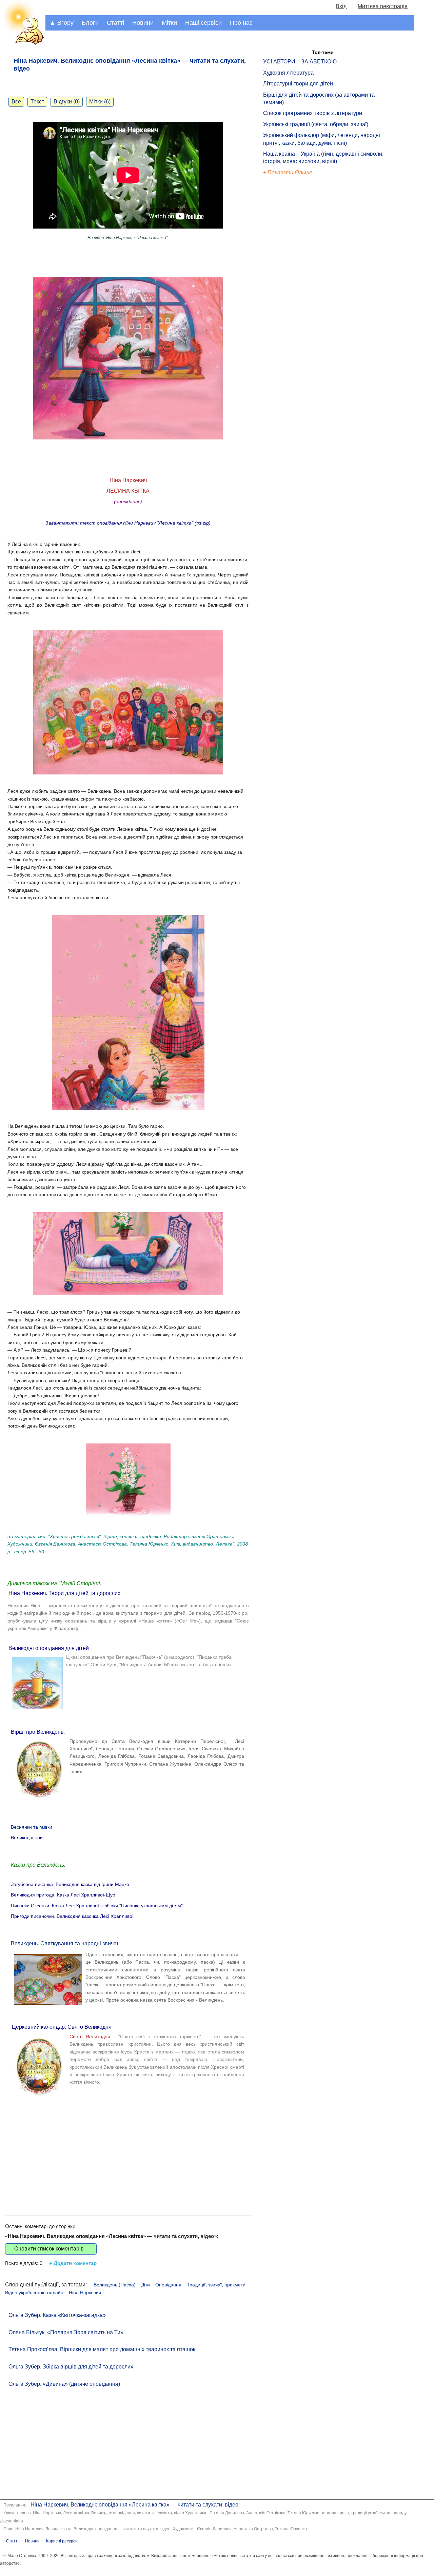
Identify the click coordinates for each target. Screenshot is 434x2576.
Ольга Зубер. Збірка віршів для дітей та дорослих (71, 2367)
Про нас (241, 23)
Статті (115, 23)
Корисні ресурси (62, 2541)
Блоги (90, 23)
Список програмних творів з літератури (313, 113)
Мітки (169, 23)
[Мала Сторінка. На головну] (23, 44)
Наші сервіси (203, 23)
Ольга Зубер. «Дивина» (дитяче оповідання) (64, 2384)
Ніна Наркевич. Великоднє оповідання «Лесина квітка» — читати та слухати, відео (134, 2505)
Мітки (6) (100, 102)
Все (16, 102)
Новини (143, 23)
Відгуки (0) (67, 102)
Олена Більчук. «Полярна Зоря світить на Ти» (66, 2332)
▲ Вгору (62, 23)
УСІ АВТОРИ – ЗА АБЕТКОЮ (300, 62)
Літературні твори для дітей (298, 84)
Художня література (288, 73)
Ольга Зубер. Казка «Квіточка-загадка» (57, 2315)
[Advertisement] (128, 2151)
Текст (37, 102)
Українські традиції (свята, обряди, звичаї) (316, 124)
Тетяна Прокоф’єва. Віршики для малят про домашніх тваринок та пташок (102, 2349)
